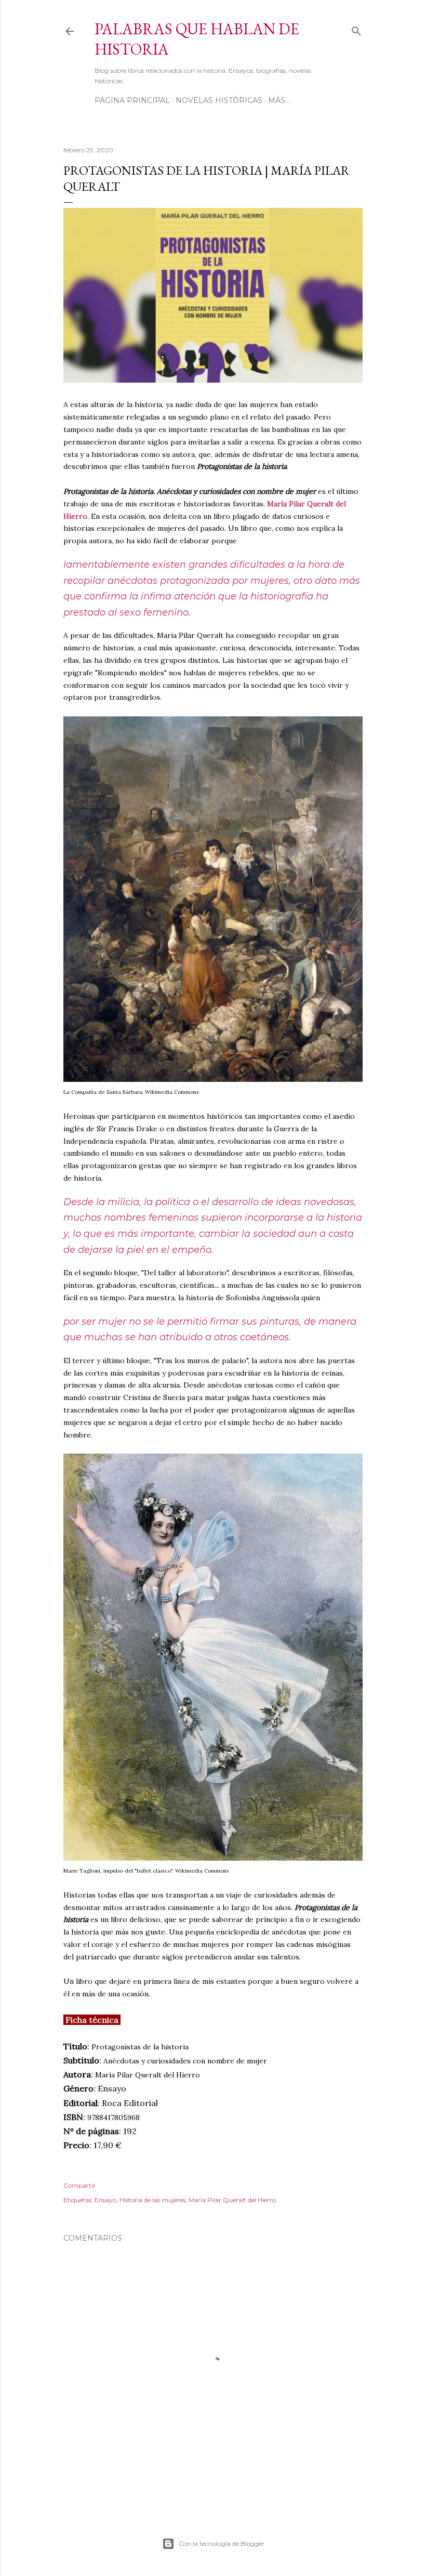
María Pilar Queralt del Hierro (232, 2200)
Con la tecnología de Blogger (222, 2544)
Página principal (132, 100)
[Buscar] (356, 29)
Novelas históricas (219, 100)
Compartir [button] (79, 2185)
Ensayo (105, 2200)
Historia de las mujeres (152, 2200)
